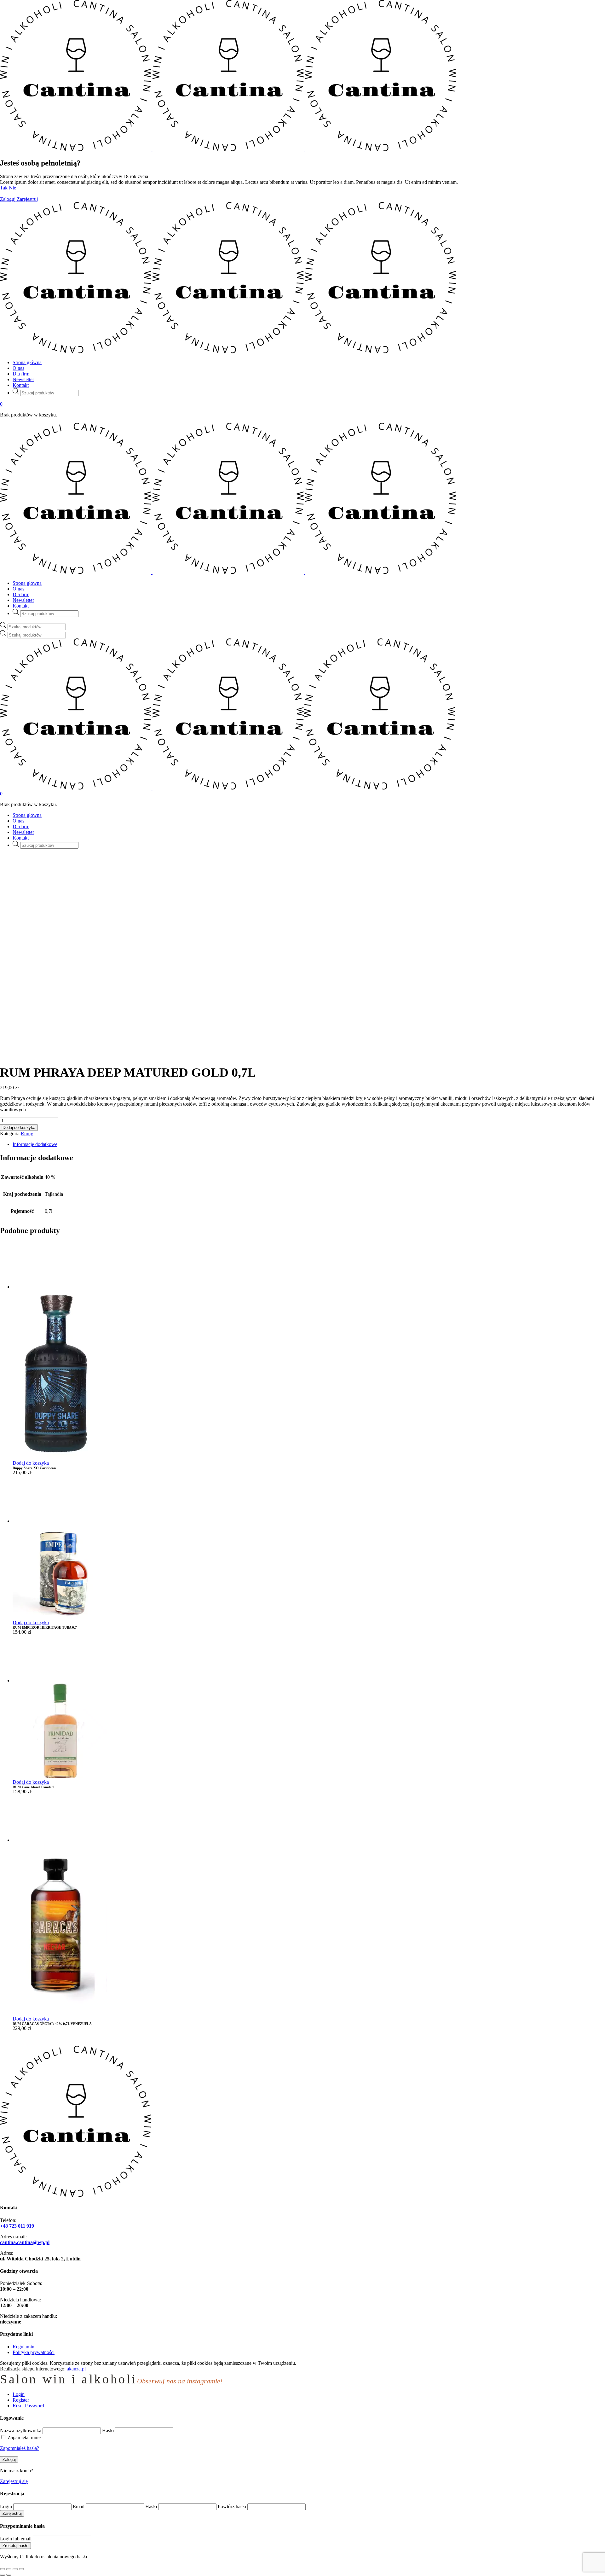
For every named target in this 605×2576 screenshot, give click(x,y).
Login (6, 2506)
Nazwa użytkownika (21, 2431)
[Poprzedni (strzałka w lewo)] (3, 2575)
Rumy (27, 1134)
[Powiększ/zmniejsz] (3, 2569)
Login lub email (16, 2539)
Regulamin (23, 2347)
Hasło (108, 2431)
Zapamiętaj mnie (24, 2437)
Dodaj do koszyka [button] (31, 1463)
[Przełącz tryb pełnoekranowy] (9, 2569)
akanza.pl (76, 2369)
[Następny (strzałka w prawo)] (9, 2575)
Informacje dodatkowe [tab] (35, 1144)
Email (79, 2506)
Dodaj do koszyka (19, 1128)
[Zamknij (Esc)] (21, 2569)
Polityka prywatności (34, 2352)
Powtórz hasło (232, 2506)
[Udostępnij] (15, 2569)
